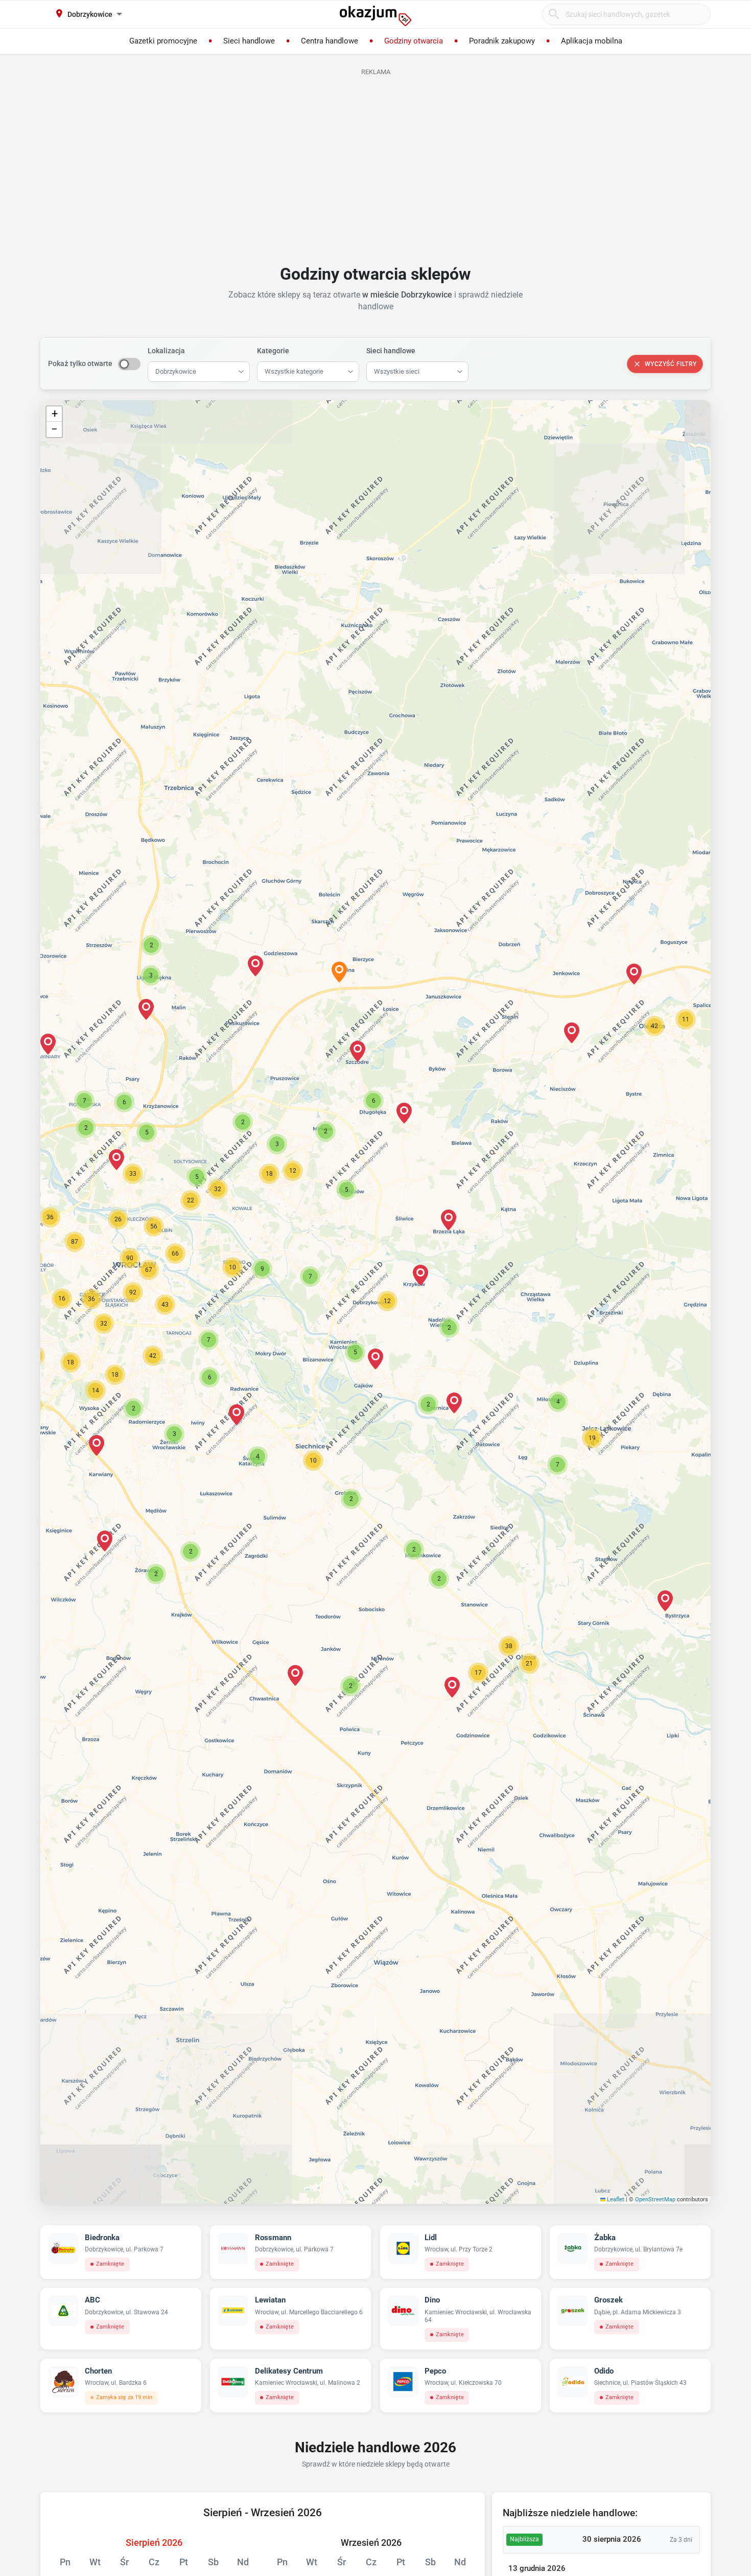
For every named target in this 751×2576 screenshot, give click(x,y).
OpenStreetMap (655, 2199)
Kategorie (273, 351)
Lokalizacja (166, 351)
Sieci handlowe (391, 351)
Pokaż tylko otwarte (80, 363)
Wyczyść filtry (671, 364)
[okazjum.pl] (375, 16)
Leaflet (615, 2199)
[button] (387, 1301)
